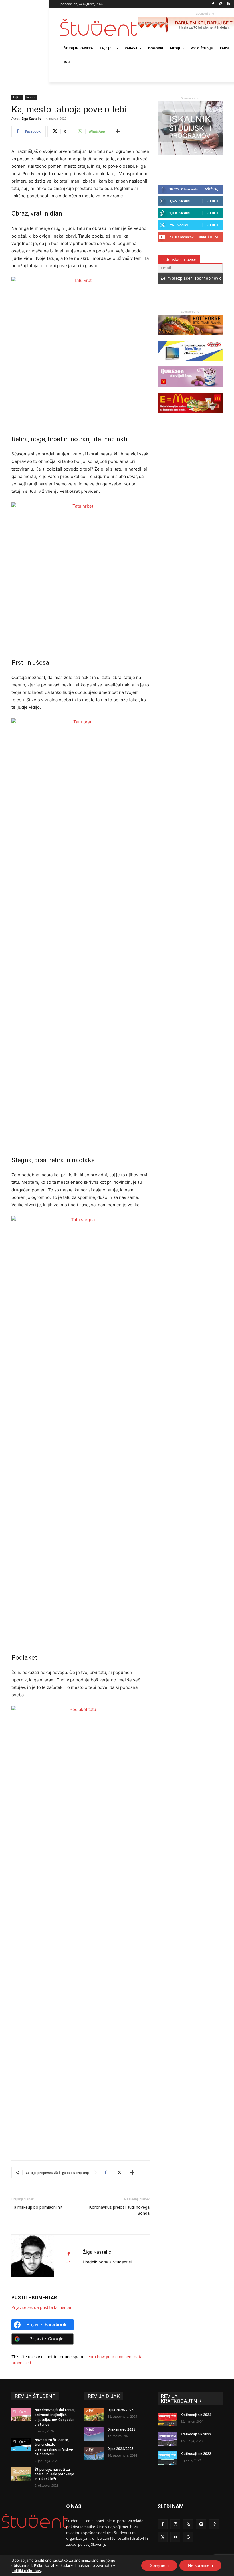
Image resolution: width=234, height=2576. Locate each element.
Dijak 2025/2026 (121, 2410)
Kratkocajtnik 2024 (196, 2415)
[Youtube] (175, 2537)
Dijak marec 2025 (121, 2429)
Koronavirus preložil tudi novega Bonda (119, 2210)
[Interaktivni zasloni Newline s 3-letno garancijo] (190, 363)
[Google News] (188, 2537)
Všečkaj (212, 189)
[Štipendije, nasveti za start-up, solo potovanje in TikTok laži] (21, 2474)
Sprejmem (159, 2565)
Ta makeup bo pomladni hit (37, 2207)
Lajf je (17, 97)
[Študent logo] (99, 28)
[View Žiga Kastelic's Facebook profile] (68, 2254)
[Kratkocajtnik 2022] (167, 2458)
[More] (118, 131)
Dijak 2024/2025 (121, 2449)
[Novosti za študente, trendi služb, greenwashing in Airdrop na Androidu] (21, 2445)
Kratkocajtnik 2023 (196, 2434)
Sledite (213, 201)
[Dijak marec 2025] (94, 2434)
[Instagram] (221, 4)
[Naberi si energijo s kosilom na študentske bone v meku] (190, 416)
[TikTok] (214, 2524)
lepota (31, 97)
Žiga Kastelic (31, 118)
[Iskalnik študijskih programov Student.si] (190, 154)
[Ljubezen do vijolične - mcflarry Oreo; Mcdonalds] (190, 390)
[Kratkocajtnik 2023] (167, 2439)
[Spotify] (201, 2524)
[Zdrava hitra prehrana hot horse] (190, 338)
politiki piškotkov (26, 2571)
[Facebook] (213, 4)
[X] (119, 2172)
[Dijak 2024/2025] (94, 2453)
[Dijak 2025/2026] (94, 2415)
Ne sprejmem (200, 2565)
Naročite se (208, 237)
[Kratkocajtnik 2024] (167, 2419)
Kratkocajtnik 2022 (196, 2454)
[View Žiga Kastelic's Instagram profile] (68, 2263)
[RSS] (229, 4)
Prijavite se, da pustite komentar (42, 2307)
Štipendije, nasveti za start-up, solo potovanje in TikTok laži (54, 2474)
